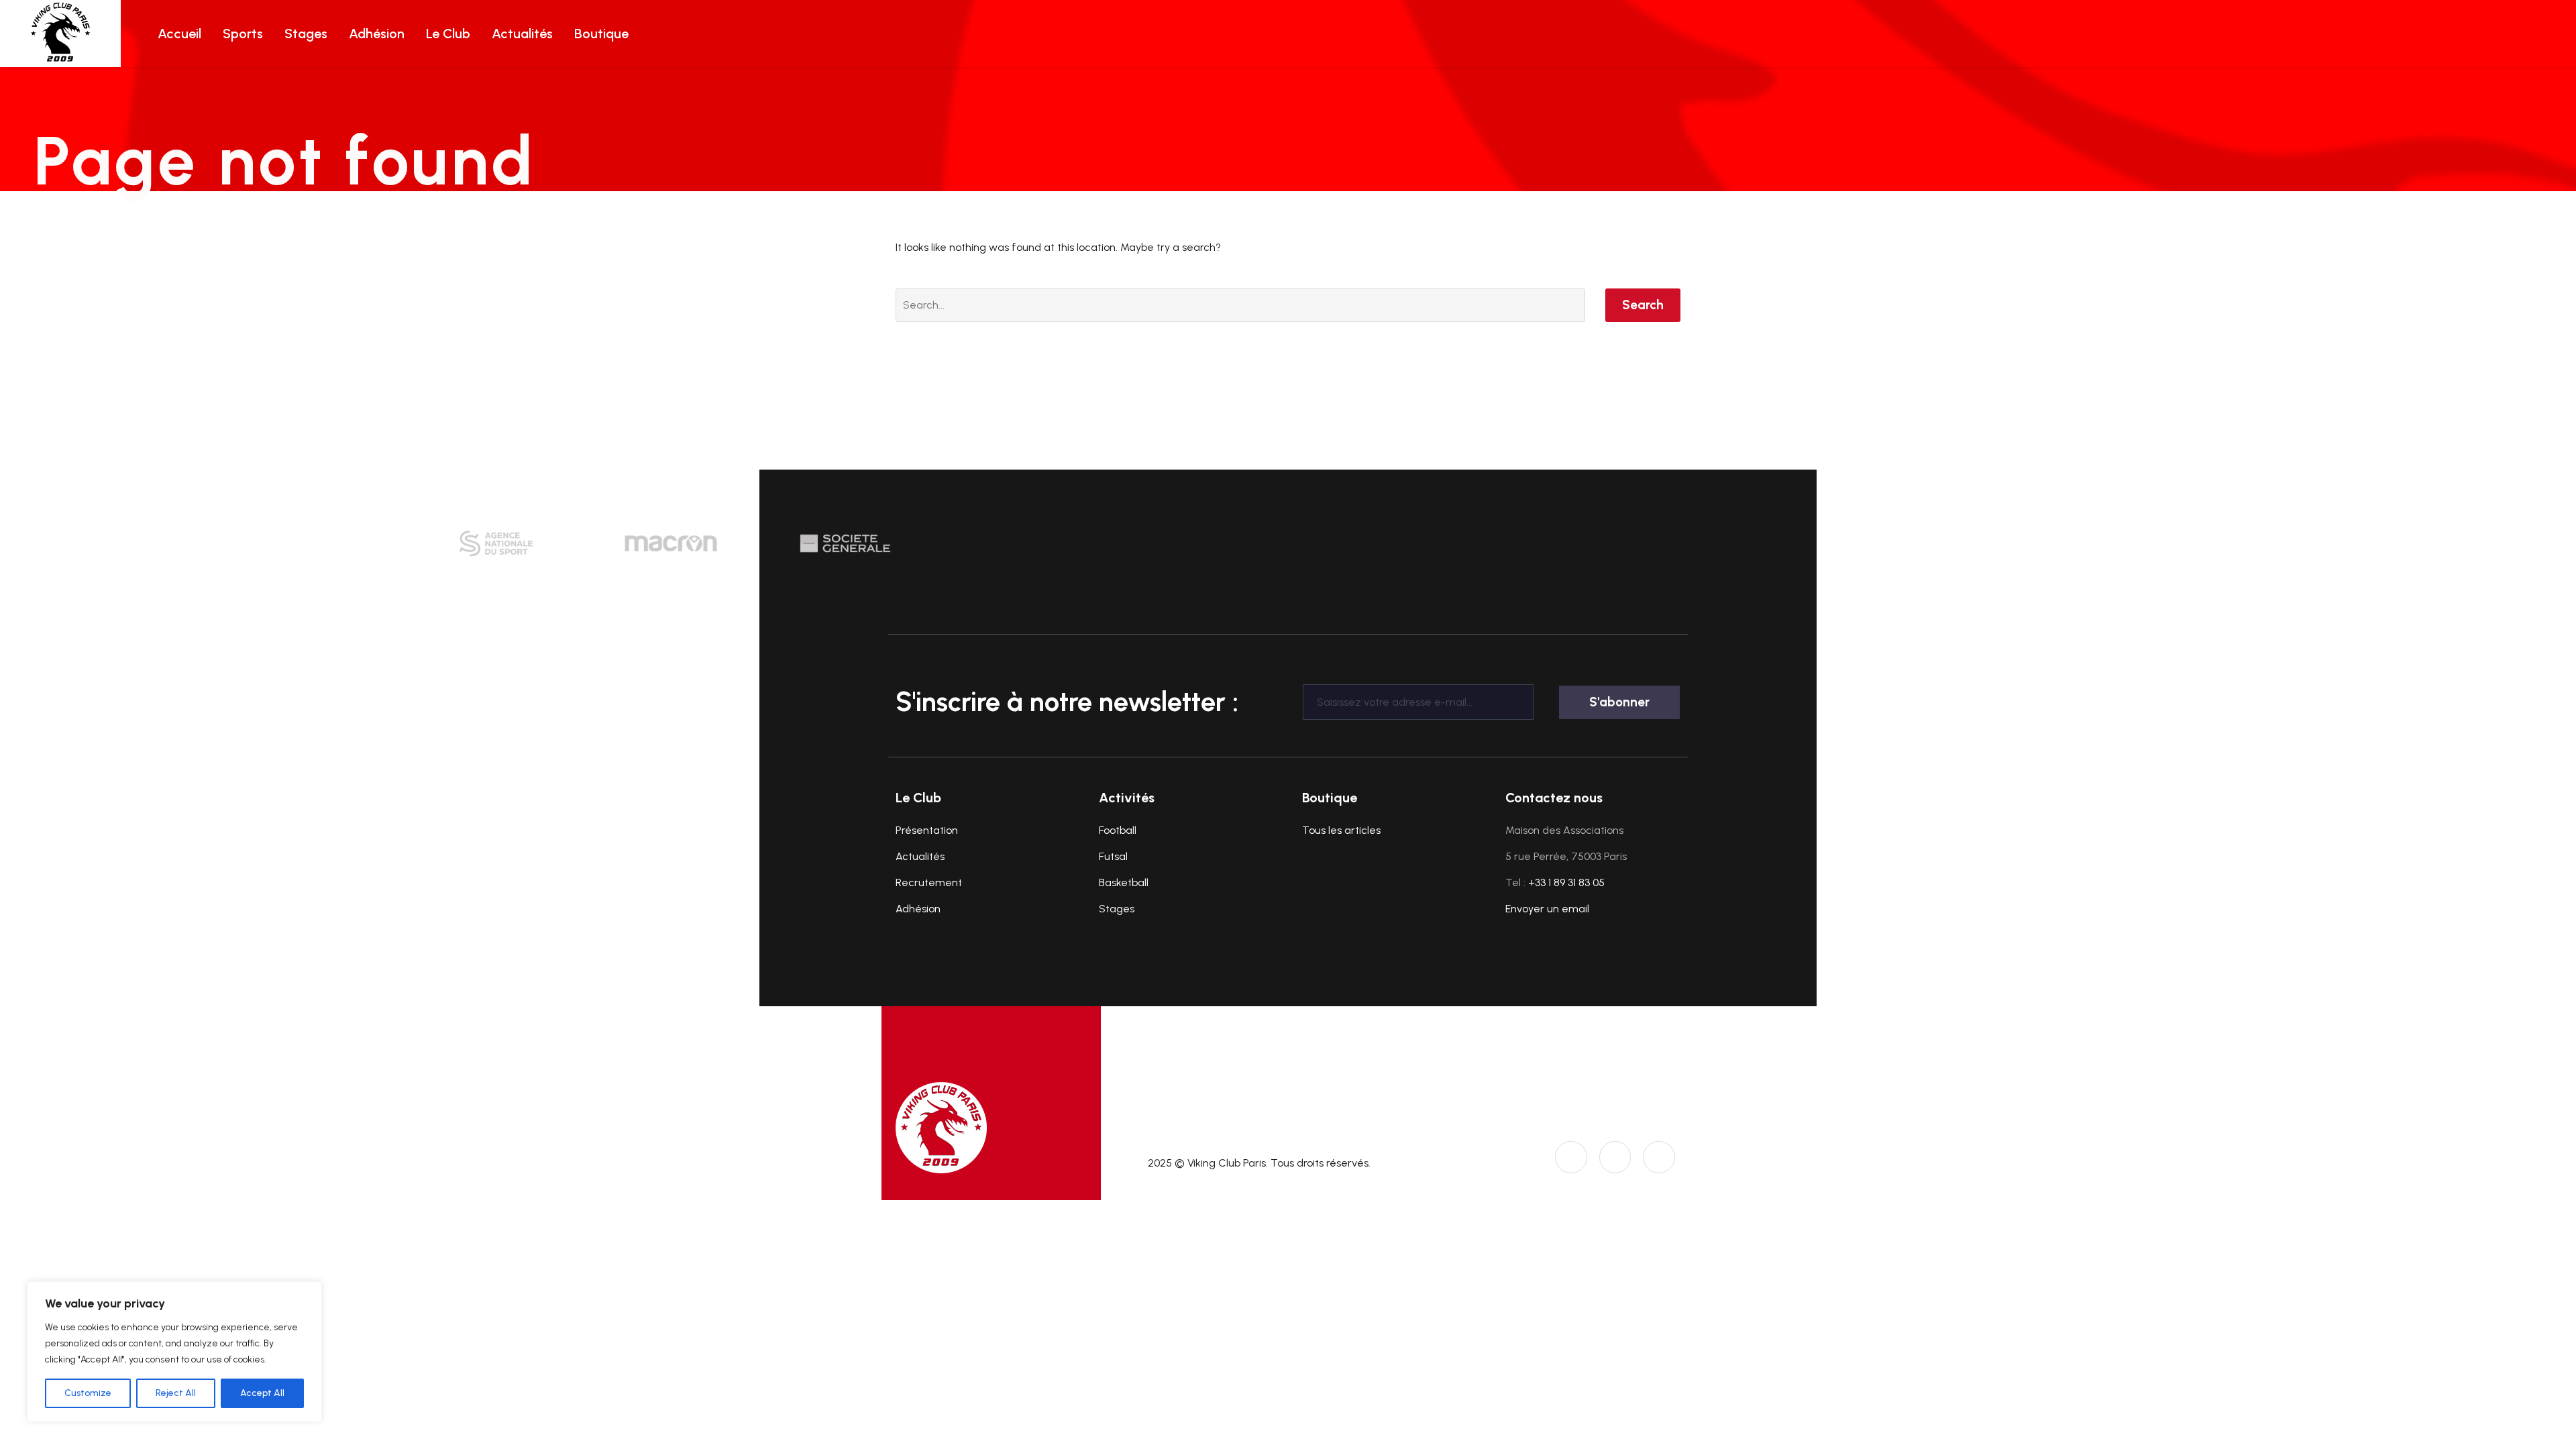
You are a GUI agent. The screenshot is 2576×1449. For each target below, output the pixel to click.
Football (1118, 830)
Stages (306, 34)
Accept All (262, 1393)
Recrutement (929, 882)
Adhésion (377, 34)
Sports (243, 34)
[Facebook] (1659, 1157)
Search (1643, 305)
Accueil (179, 34)
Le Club (448, 34)
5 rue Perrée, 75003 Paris (1566, 856)
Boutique (601, 34)
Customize (88, 1393)
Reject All (176, 1393)
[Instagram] (1571, 1157)
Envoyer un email (1547, 909)
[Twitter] (1615, 1157)
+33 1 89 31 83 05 (1566, 882)
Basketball (1124, 882)
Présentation (927, 830)
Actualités (522, 34)
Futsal (1113, 856)
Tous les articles (1341, 830)
